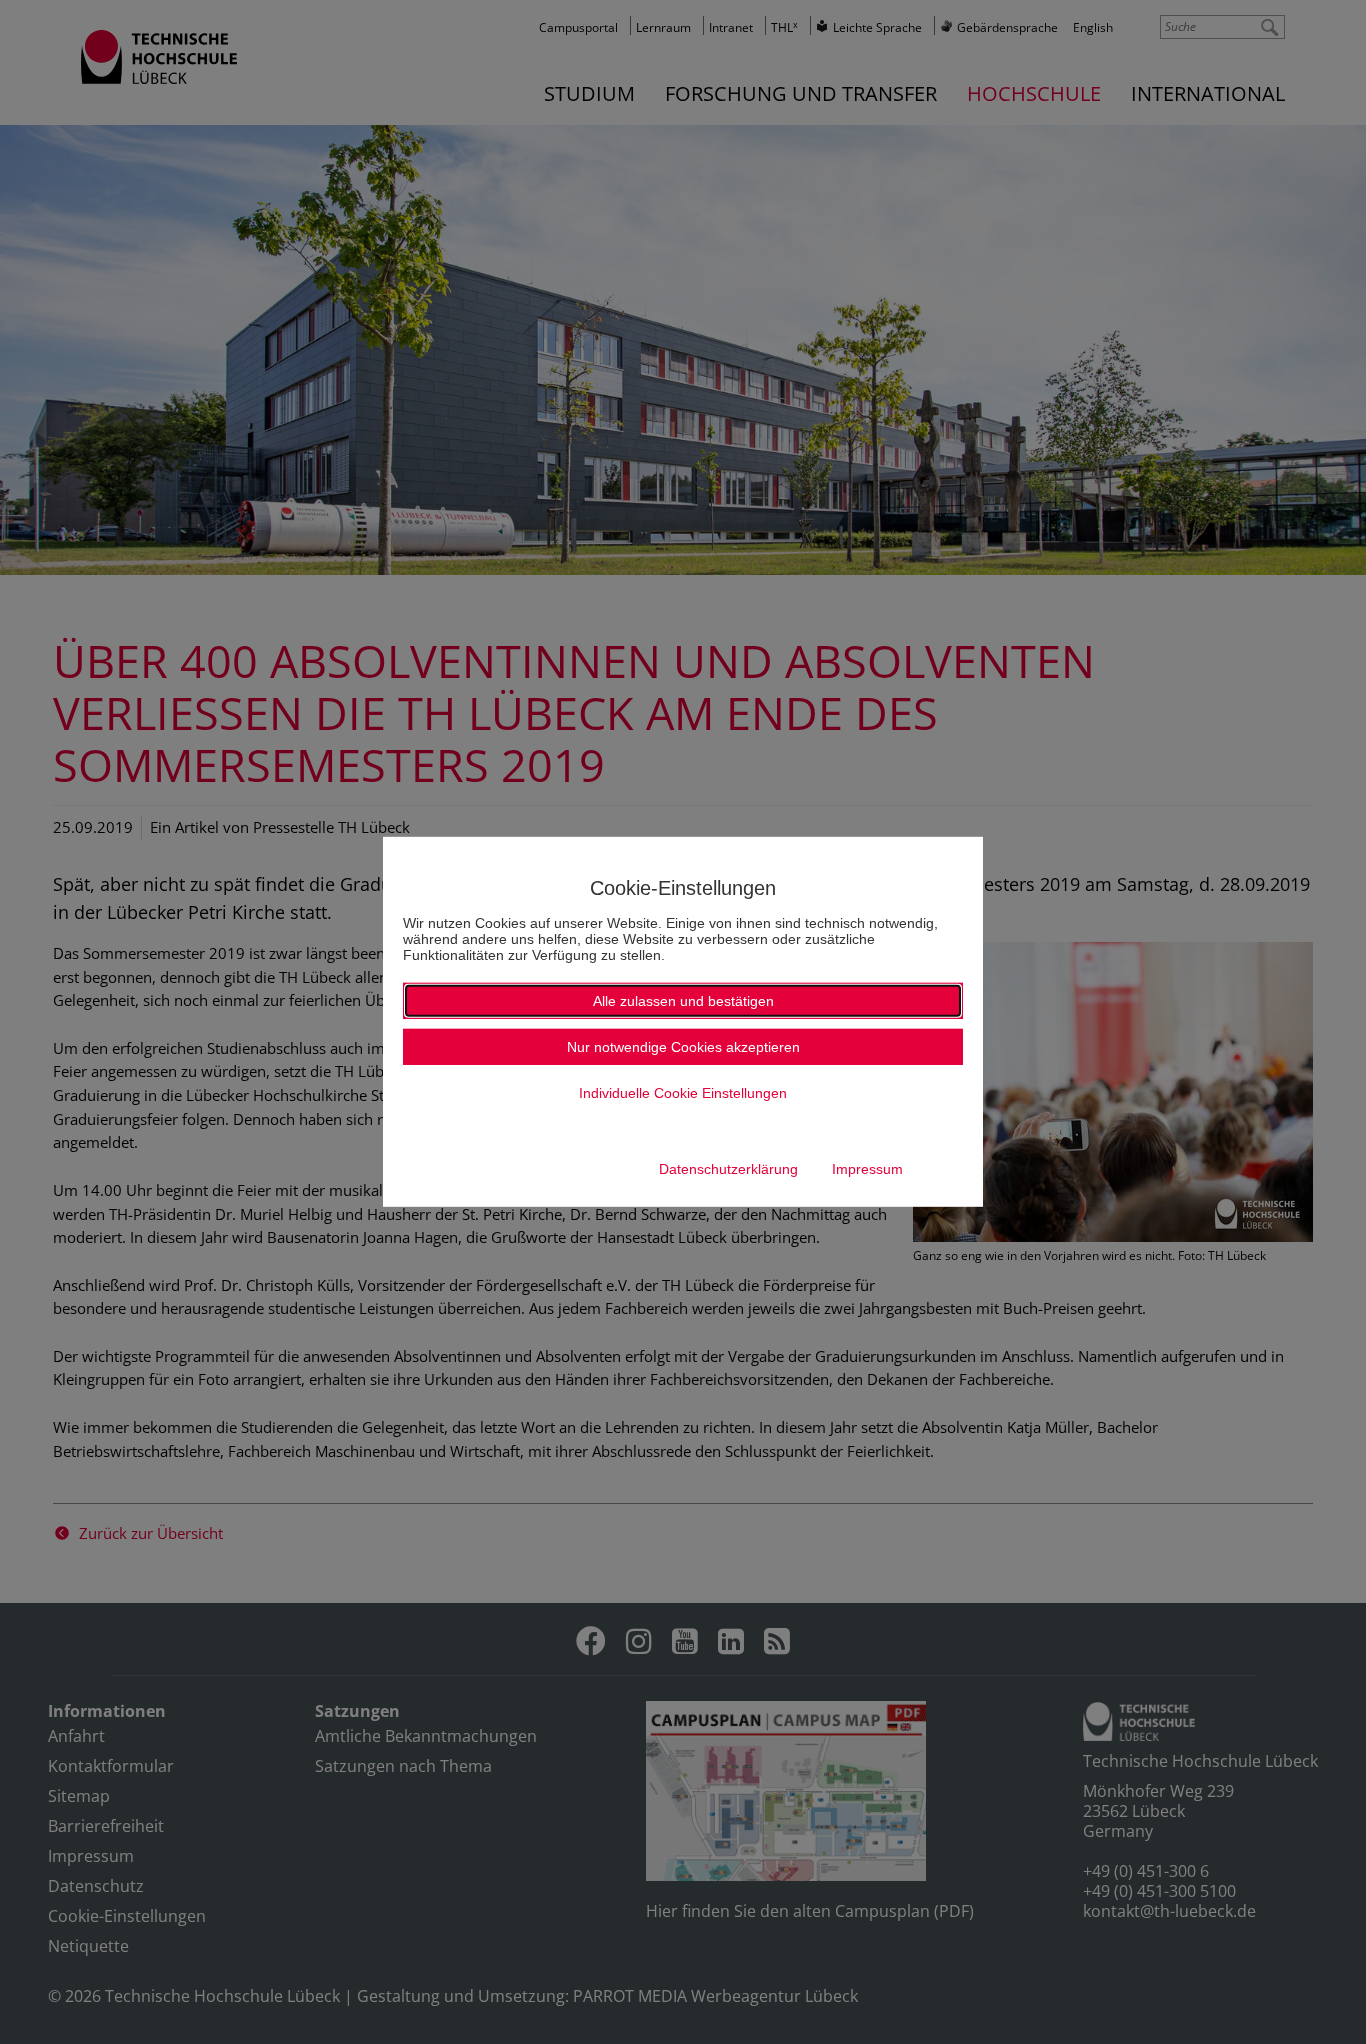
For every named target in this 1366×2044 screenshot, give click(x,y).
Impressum (867, 1169)
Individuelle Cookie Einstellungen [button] (683, 1093)
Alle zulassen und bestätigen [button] (683, 1001)
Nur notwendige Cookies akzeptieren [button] (683, 1047)
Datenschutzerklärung (728, 1169)
